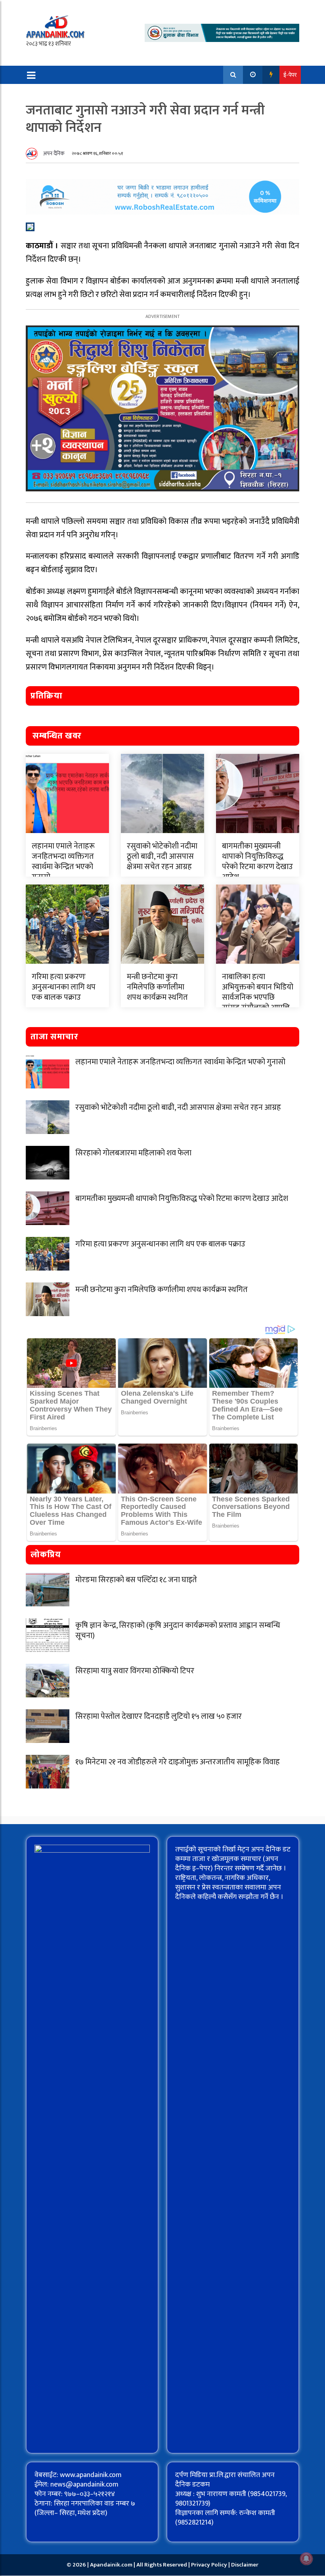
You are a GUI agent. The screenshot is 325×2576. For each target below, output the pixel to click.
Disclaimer (245, 2565)
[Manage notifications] (306, 2559)
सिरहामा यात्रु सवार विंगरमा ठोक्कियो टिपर (135, 1671)
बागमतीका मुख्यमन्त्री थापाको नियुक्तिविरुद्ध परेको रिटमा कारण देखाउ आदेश (257, 862)
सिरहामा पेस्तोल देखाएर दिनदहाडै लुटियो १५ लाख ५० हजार (159, 1716)
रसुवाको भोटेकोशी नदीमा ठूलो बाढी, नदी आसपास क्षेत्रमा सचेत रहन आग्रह (162, 856)
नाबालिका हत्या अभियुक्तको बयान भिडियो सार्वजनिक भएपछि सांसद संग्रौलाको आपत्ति (258, 992)
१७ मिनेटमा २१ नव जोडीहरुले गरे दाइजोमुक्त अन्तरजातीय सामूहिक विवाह (178, 1762)
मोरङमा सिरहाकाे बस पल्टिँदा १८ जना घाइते (136, 1580)
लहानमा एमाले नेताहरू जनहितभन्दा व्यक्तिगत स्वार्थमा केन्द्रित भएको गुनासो (63, 862)
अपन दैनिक (54, 153)
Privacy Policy (210, 2565)
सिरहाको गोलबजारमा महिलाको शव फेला (133, 1153)
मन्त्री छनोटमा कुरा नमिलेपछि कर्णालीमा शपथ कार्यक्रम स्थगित (157, 987)
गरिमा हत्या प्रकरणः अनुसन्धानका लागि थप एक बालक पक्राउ (64, 987)
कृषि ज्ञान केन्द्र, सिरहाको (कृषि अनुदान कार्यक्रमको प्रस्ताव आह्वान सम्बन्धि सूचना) (178, 1630)
